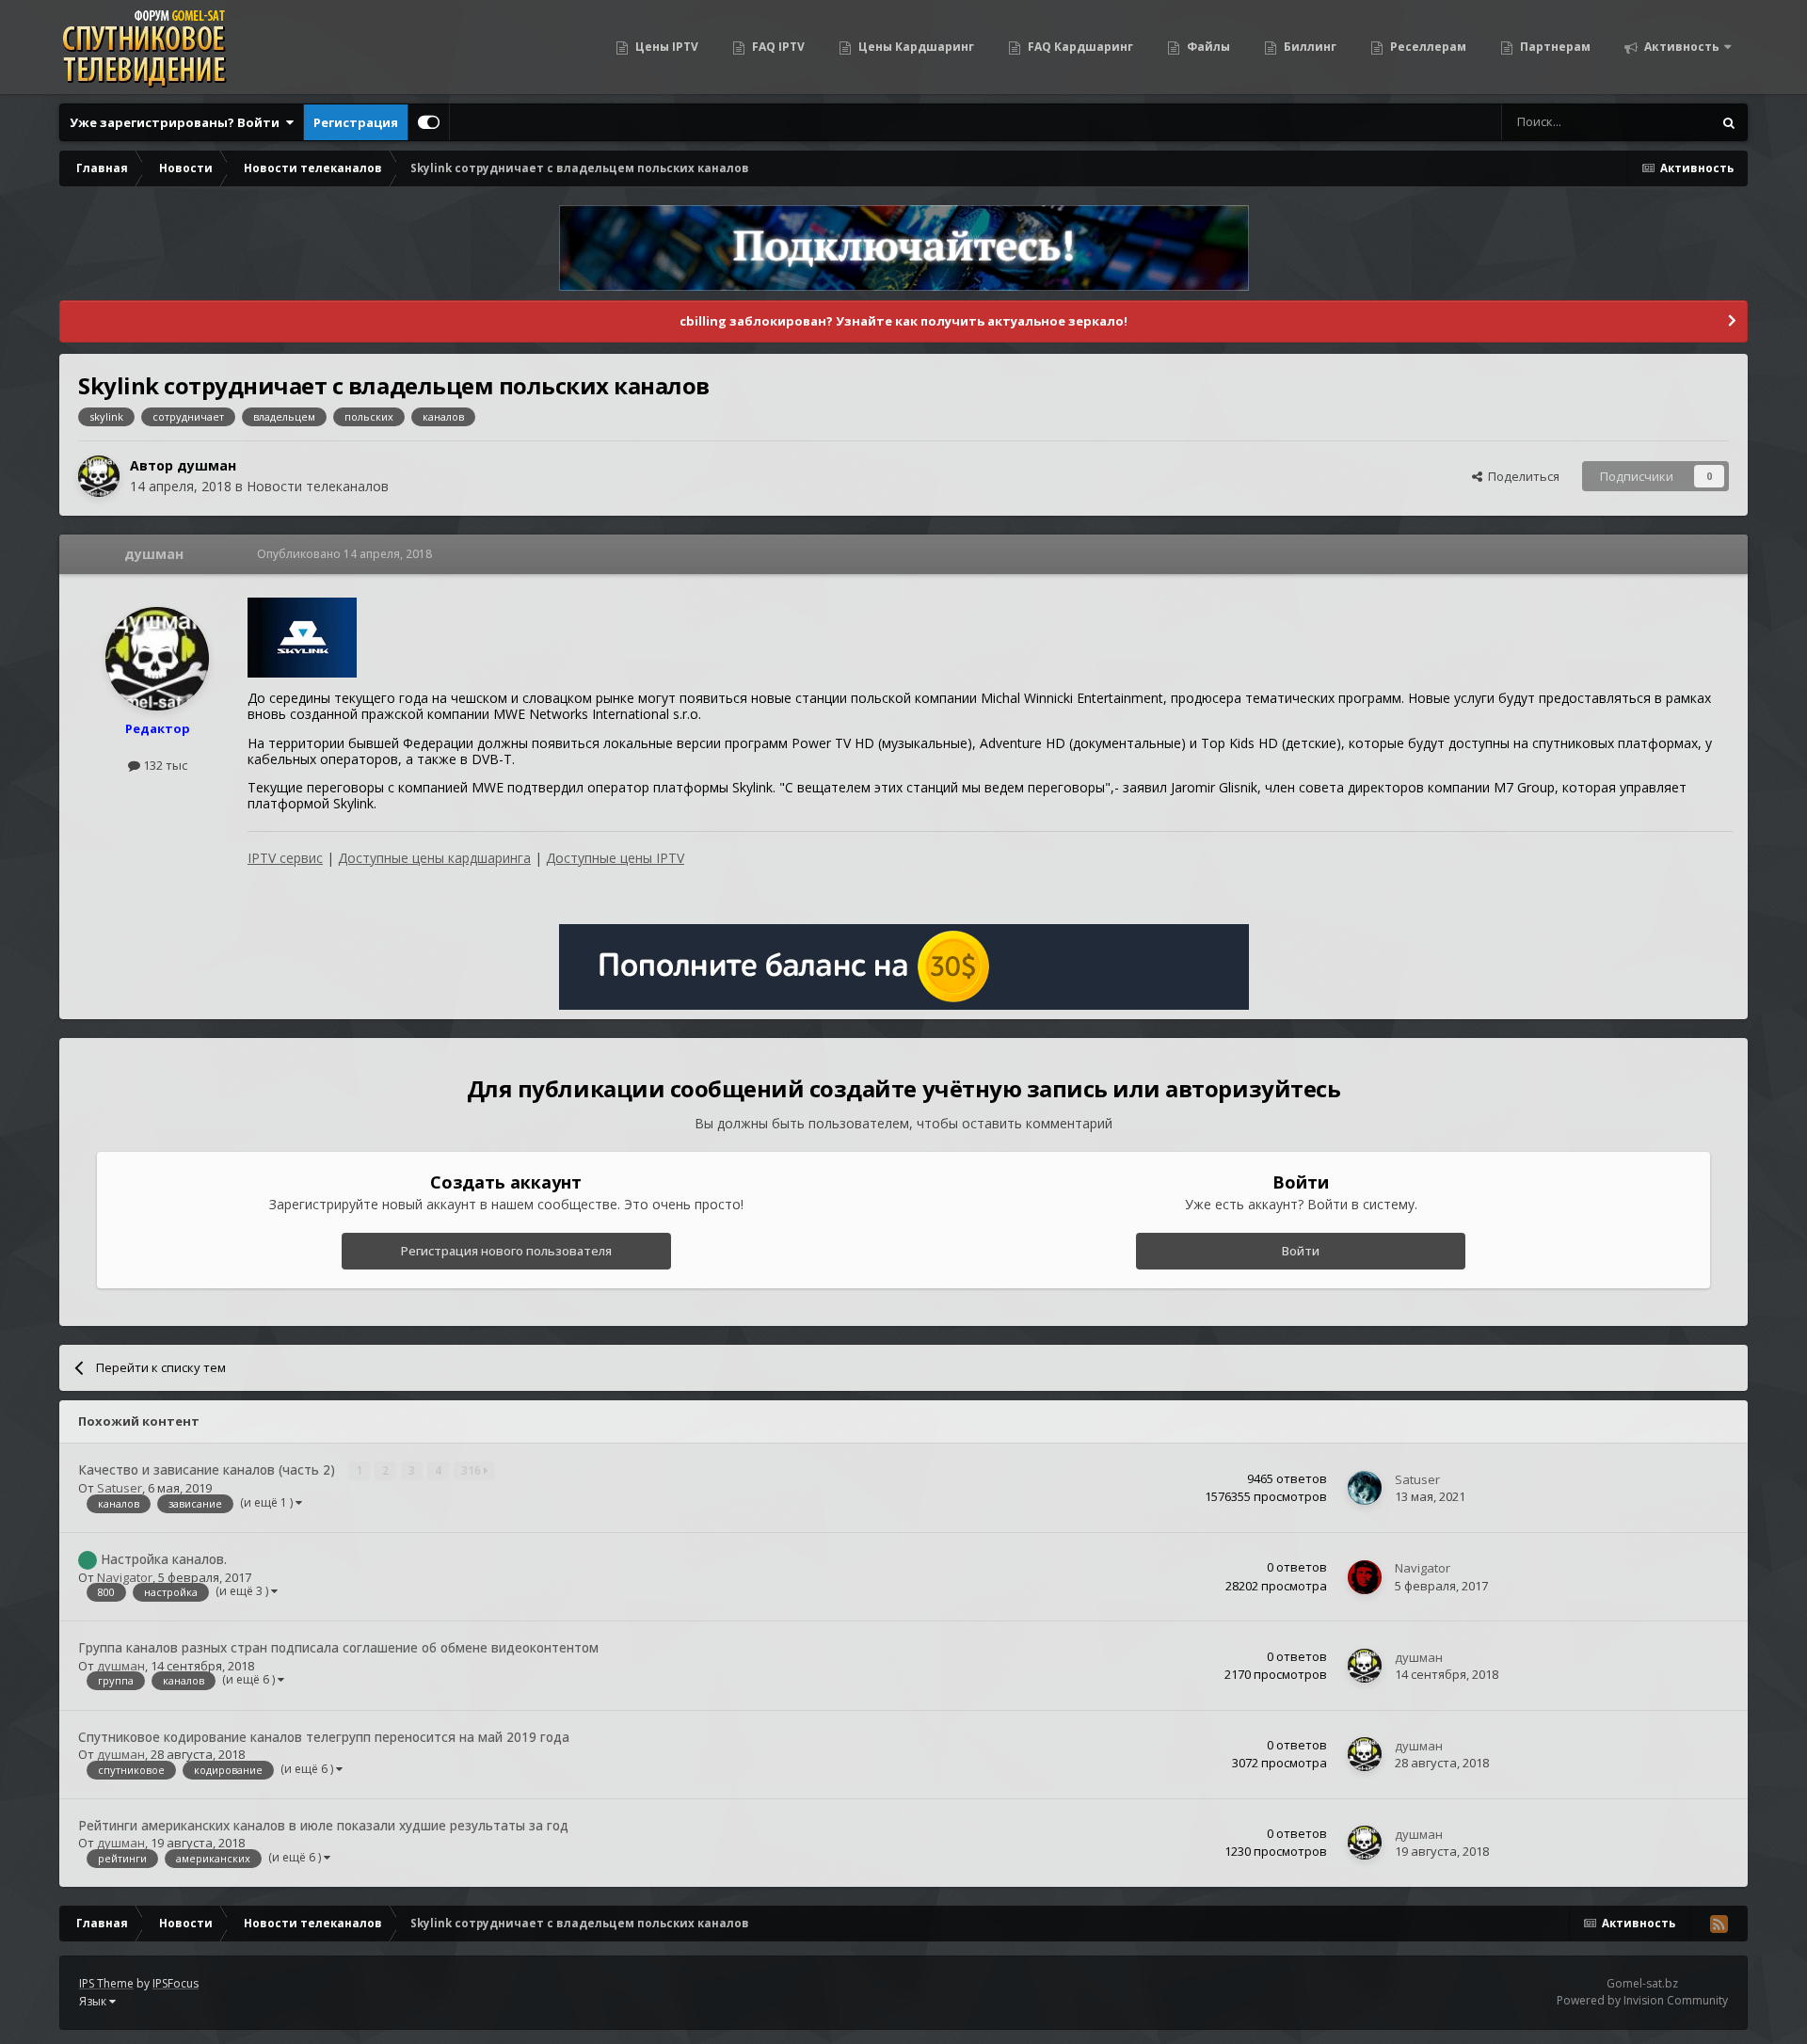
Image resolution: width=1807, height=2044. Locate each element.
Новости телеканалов (318, 486)
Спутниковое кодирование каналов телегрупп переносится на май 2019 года (324, 1737)
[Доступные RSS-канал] (1719, 1924)
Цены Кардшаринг (915, 47)
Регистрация (356, 122)
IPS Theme (106, 1983)
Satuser (120, 1488)
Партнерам (1554, 47)
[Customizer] (429, 122)
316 (472, 1470)
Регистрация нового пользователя (506, 1251)
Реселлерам (1427, 47)
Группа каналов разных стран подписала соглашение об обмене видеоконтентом (338, 1647)
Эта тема (1662, 122)
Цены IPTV (665, 47)
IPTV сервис (285, 858)
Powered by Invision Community (1642, 2000)
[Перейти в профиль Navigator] (1365, 1577)
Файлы (1207, 47)
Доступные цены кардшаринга (434, 858)
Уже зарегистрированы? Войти (177, 122)
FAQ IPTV (777, 47)
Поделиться (1521, 476)
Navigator (125, 1577)
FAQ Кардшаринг (1079, 47)
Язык (94, 2001)
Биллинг (1309, 47)
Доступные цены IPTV (615, 858)
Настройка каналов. (164, 1559)
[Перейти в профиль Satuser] (1365, 1488)
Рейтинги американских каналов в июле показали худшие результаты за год (323, 1825)
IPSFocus (176, 1983)
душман (207, 465)
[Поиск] (1729, 122)
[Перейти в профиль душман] (99, 476)
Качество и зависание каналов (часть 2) (208, 1469)
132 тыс (164, 765)
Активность (1680, 47)
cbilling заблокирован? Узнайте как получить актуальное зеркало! (903, 321)
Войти (1301, 1251)
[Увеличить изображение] (302, 637)
